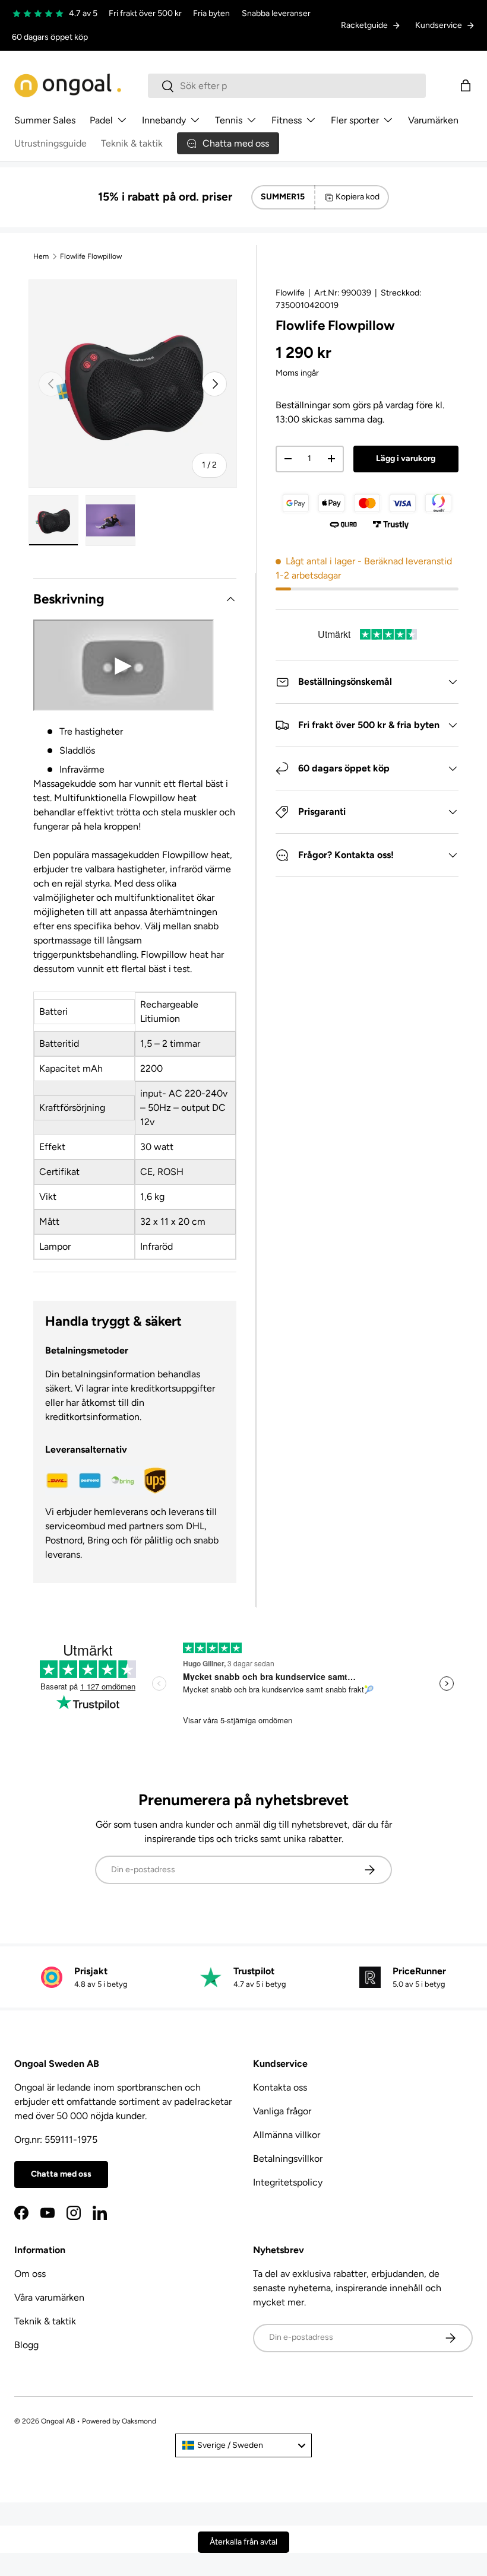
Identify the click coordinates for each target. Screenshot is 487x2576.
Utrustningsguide (50, 143)
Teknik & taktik (132, 143)
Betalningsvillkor (288, 2159)
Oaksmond (139, 2421)
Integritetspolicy (288, 2182)
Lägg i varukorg (406, 458)
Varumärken (433, 120)
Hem (41, 256)
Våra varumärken (49, 2297)
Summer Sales (45, 120)
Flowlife (290, 293)
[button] (466, 85)
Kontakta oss (280, 2087)
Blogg (26, 2345)
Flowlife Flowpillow (91, 256)
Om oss (30, 2274)
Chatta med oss (61, 2174)
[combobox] (287, 86)
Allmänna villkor (287, 2135)
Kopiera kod (358, 197)
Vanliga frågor (282, 2111)
